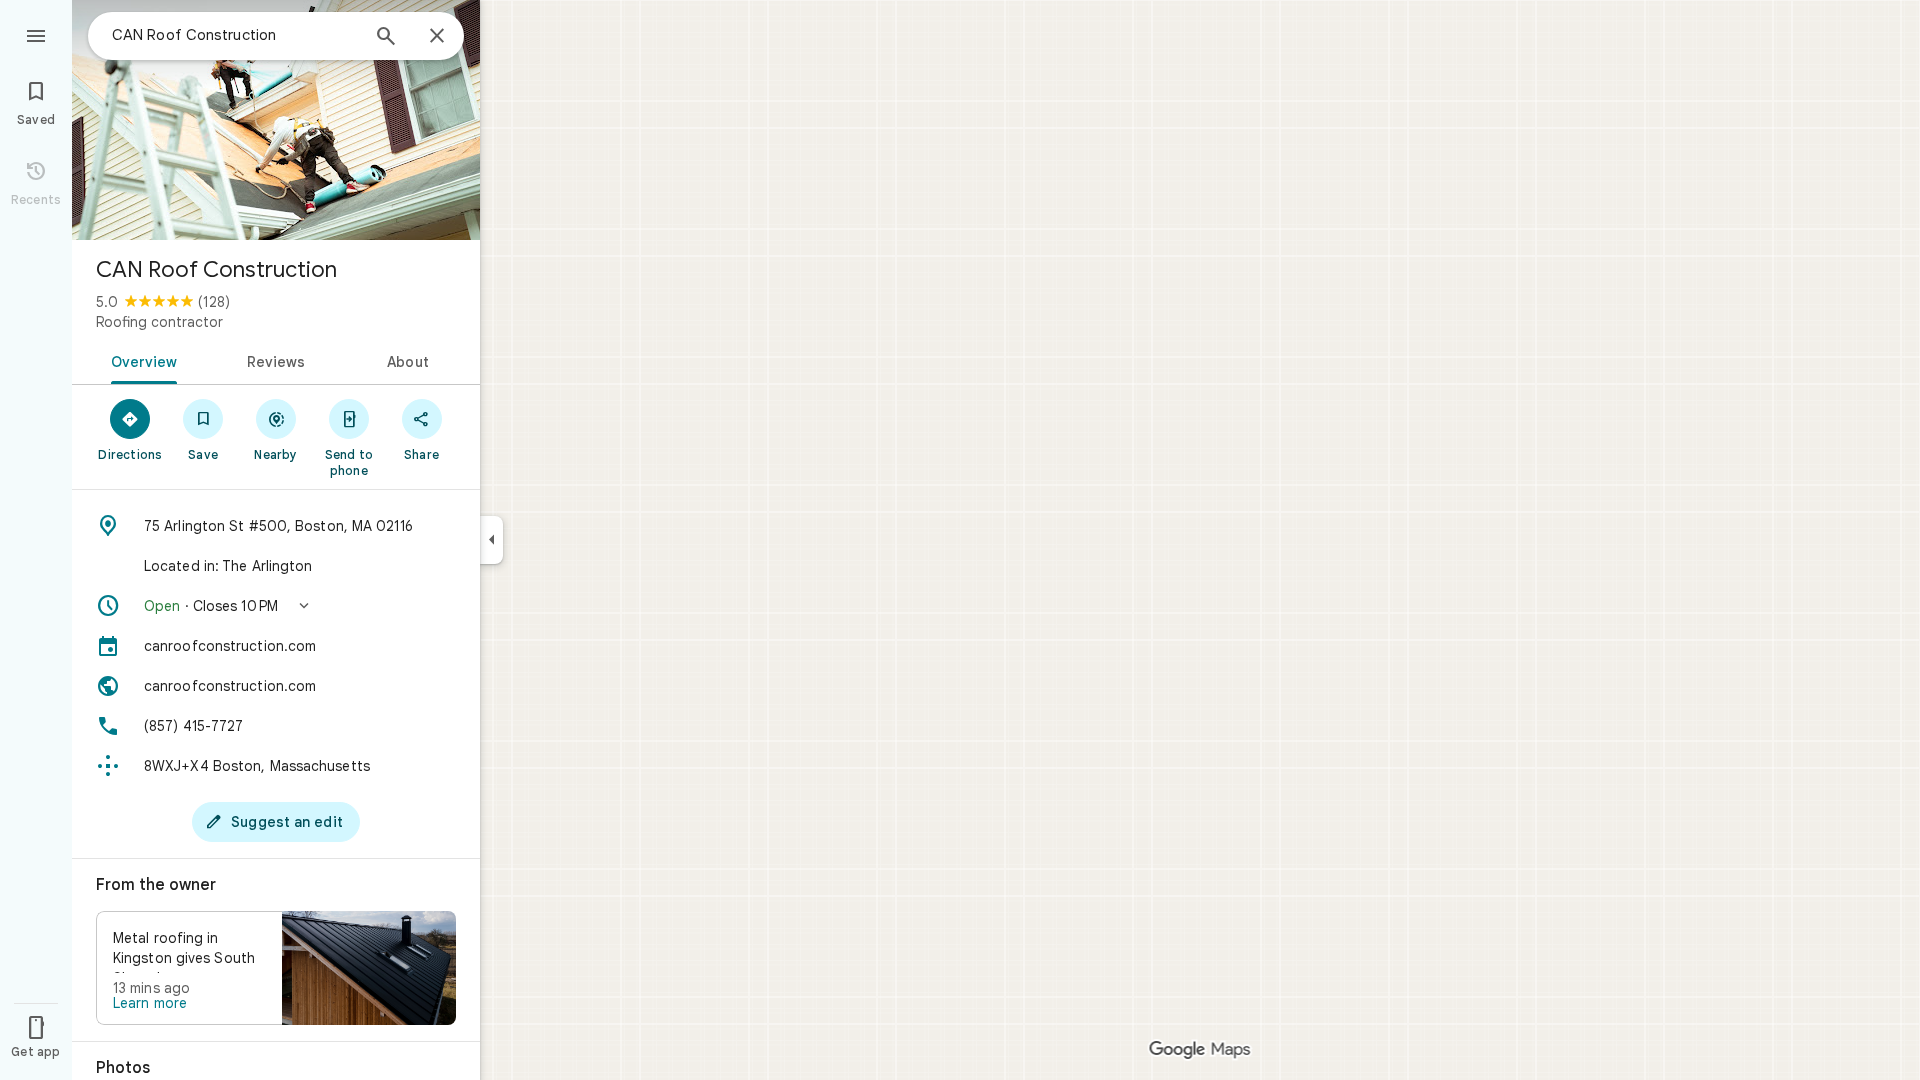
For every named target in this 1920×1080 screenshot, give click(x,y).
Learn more (150, 1003)
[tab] (140, 360)
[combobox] (235, 35)
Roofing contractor (159, 322)
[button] (276, 606)
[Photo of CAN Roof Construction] (276, 120)
